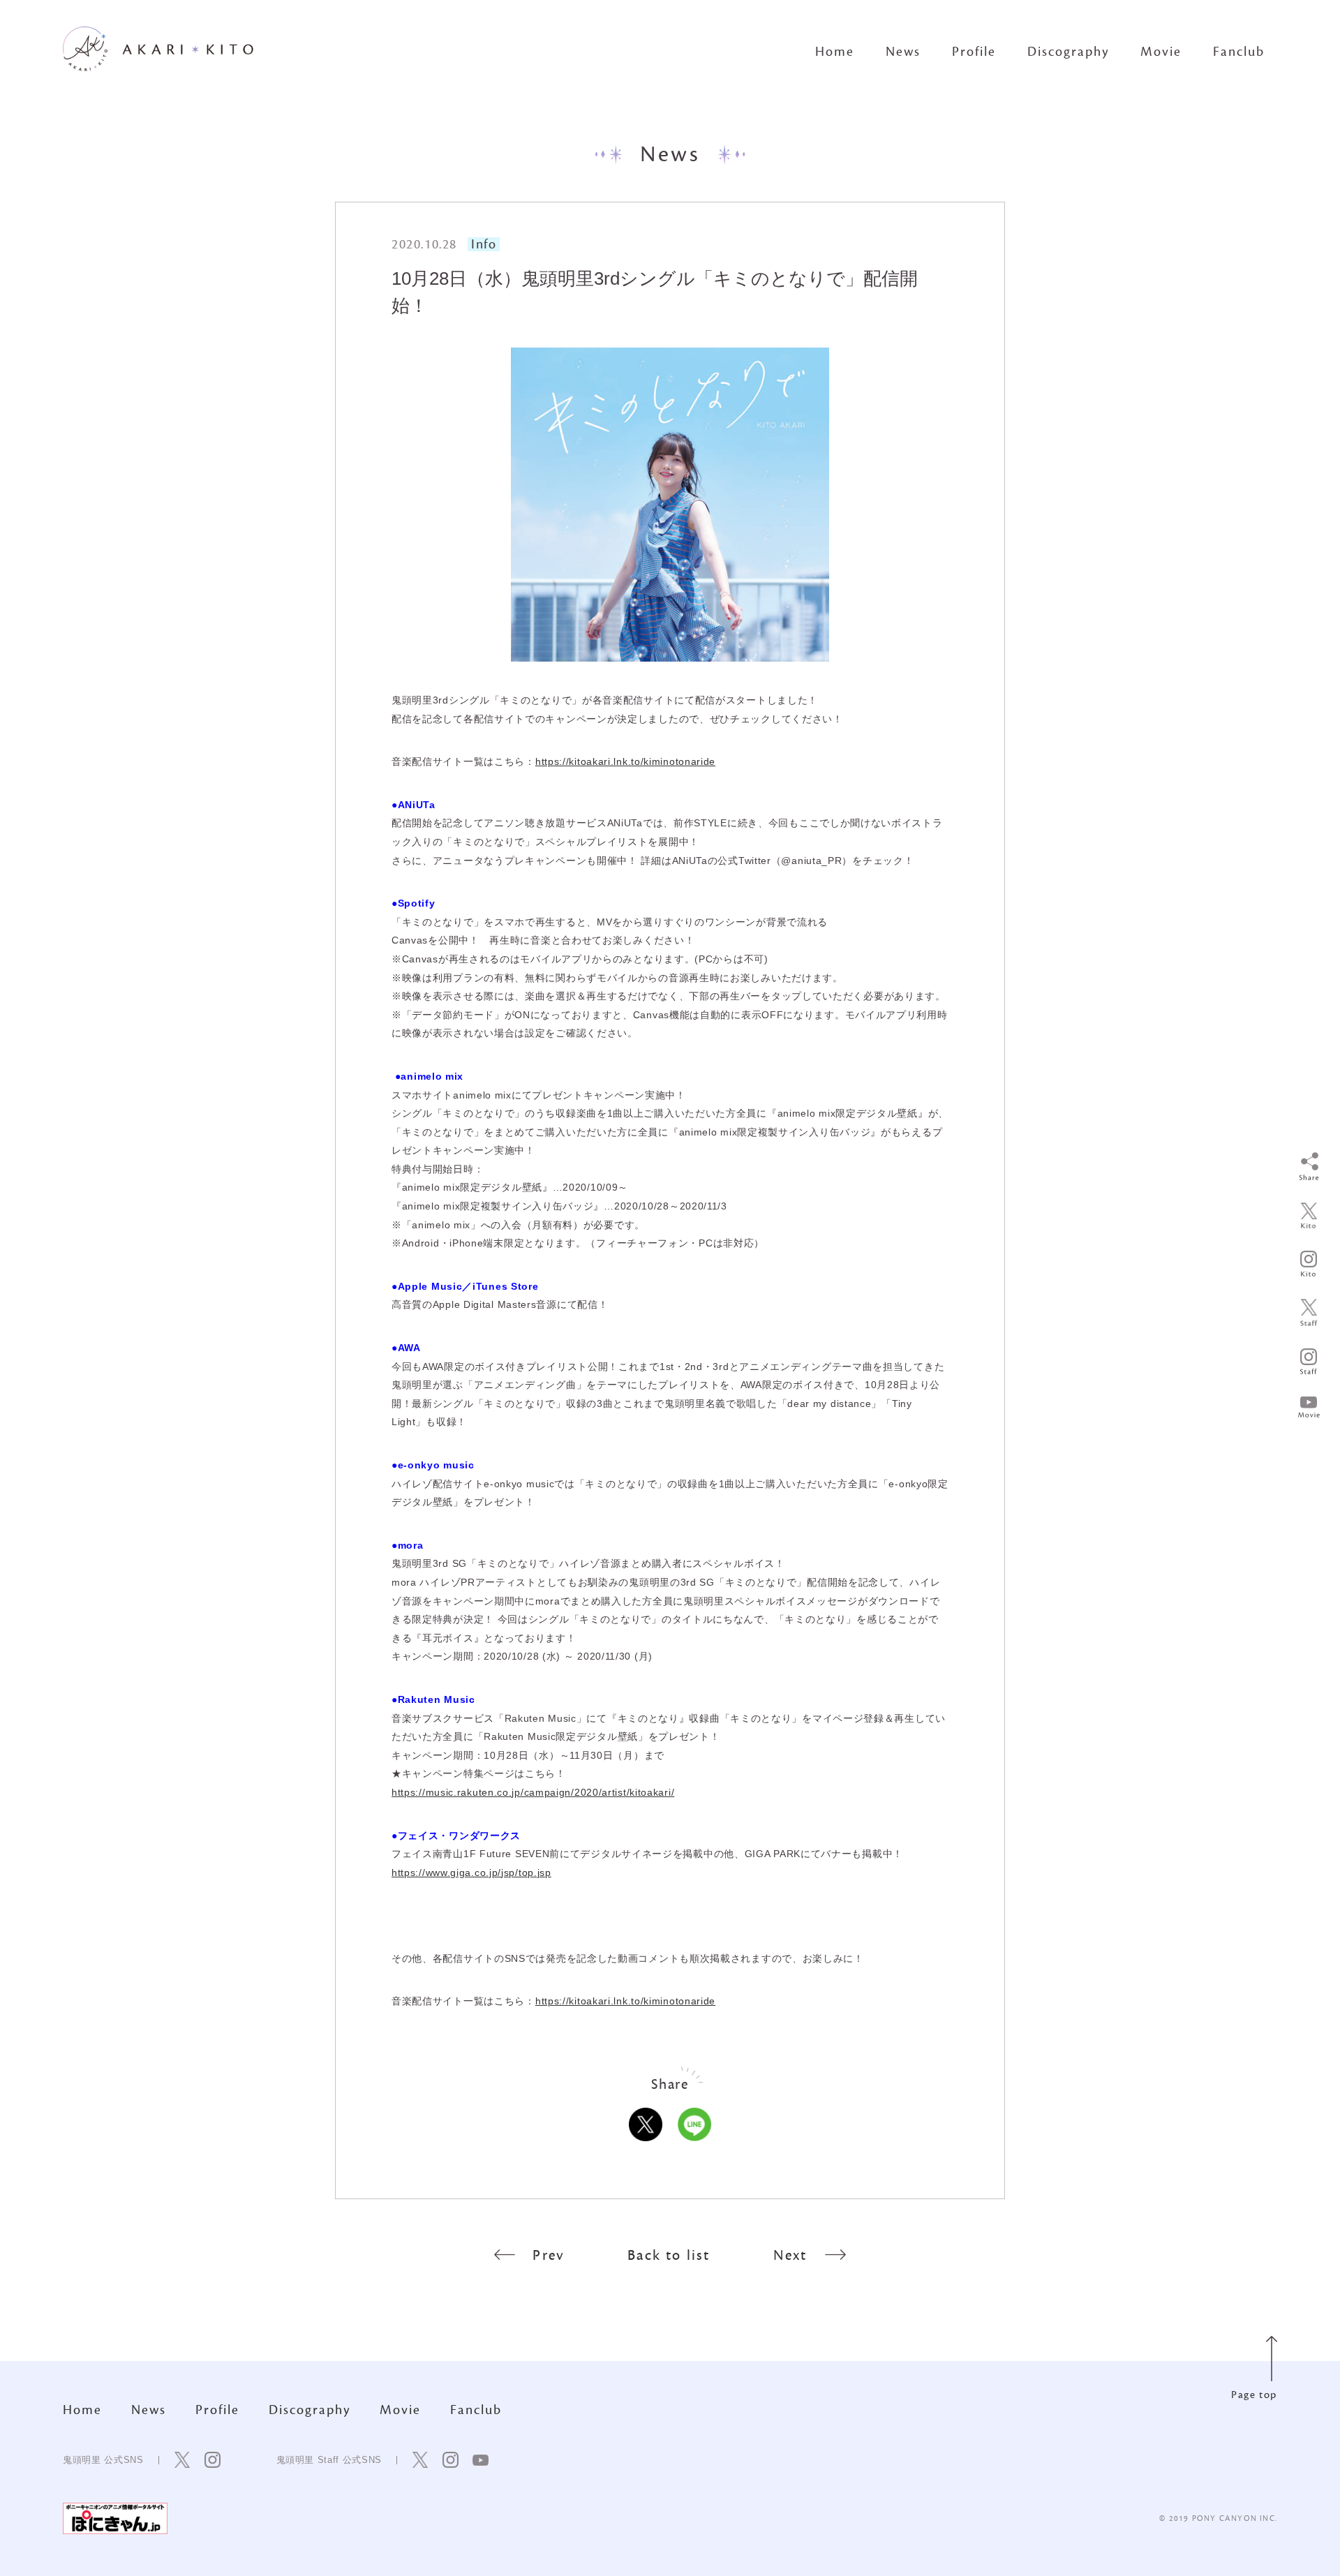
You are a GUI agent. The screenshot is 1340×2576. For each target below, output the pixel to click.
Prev (549, 2255)
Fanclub (1239, 52)
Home (835, 52)
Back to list (669, 2255)
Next (790, 2255)
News (903, 52)
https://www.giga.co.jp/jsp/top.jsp (471, 1873)
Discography (1068, 52)
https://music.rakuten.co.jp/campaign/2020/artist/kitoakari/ (533, 1792)
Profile (974, 52)
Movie (1161, 52)
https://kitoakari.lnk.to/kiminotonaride (625, 761)
